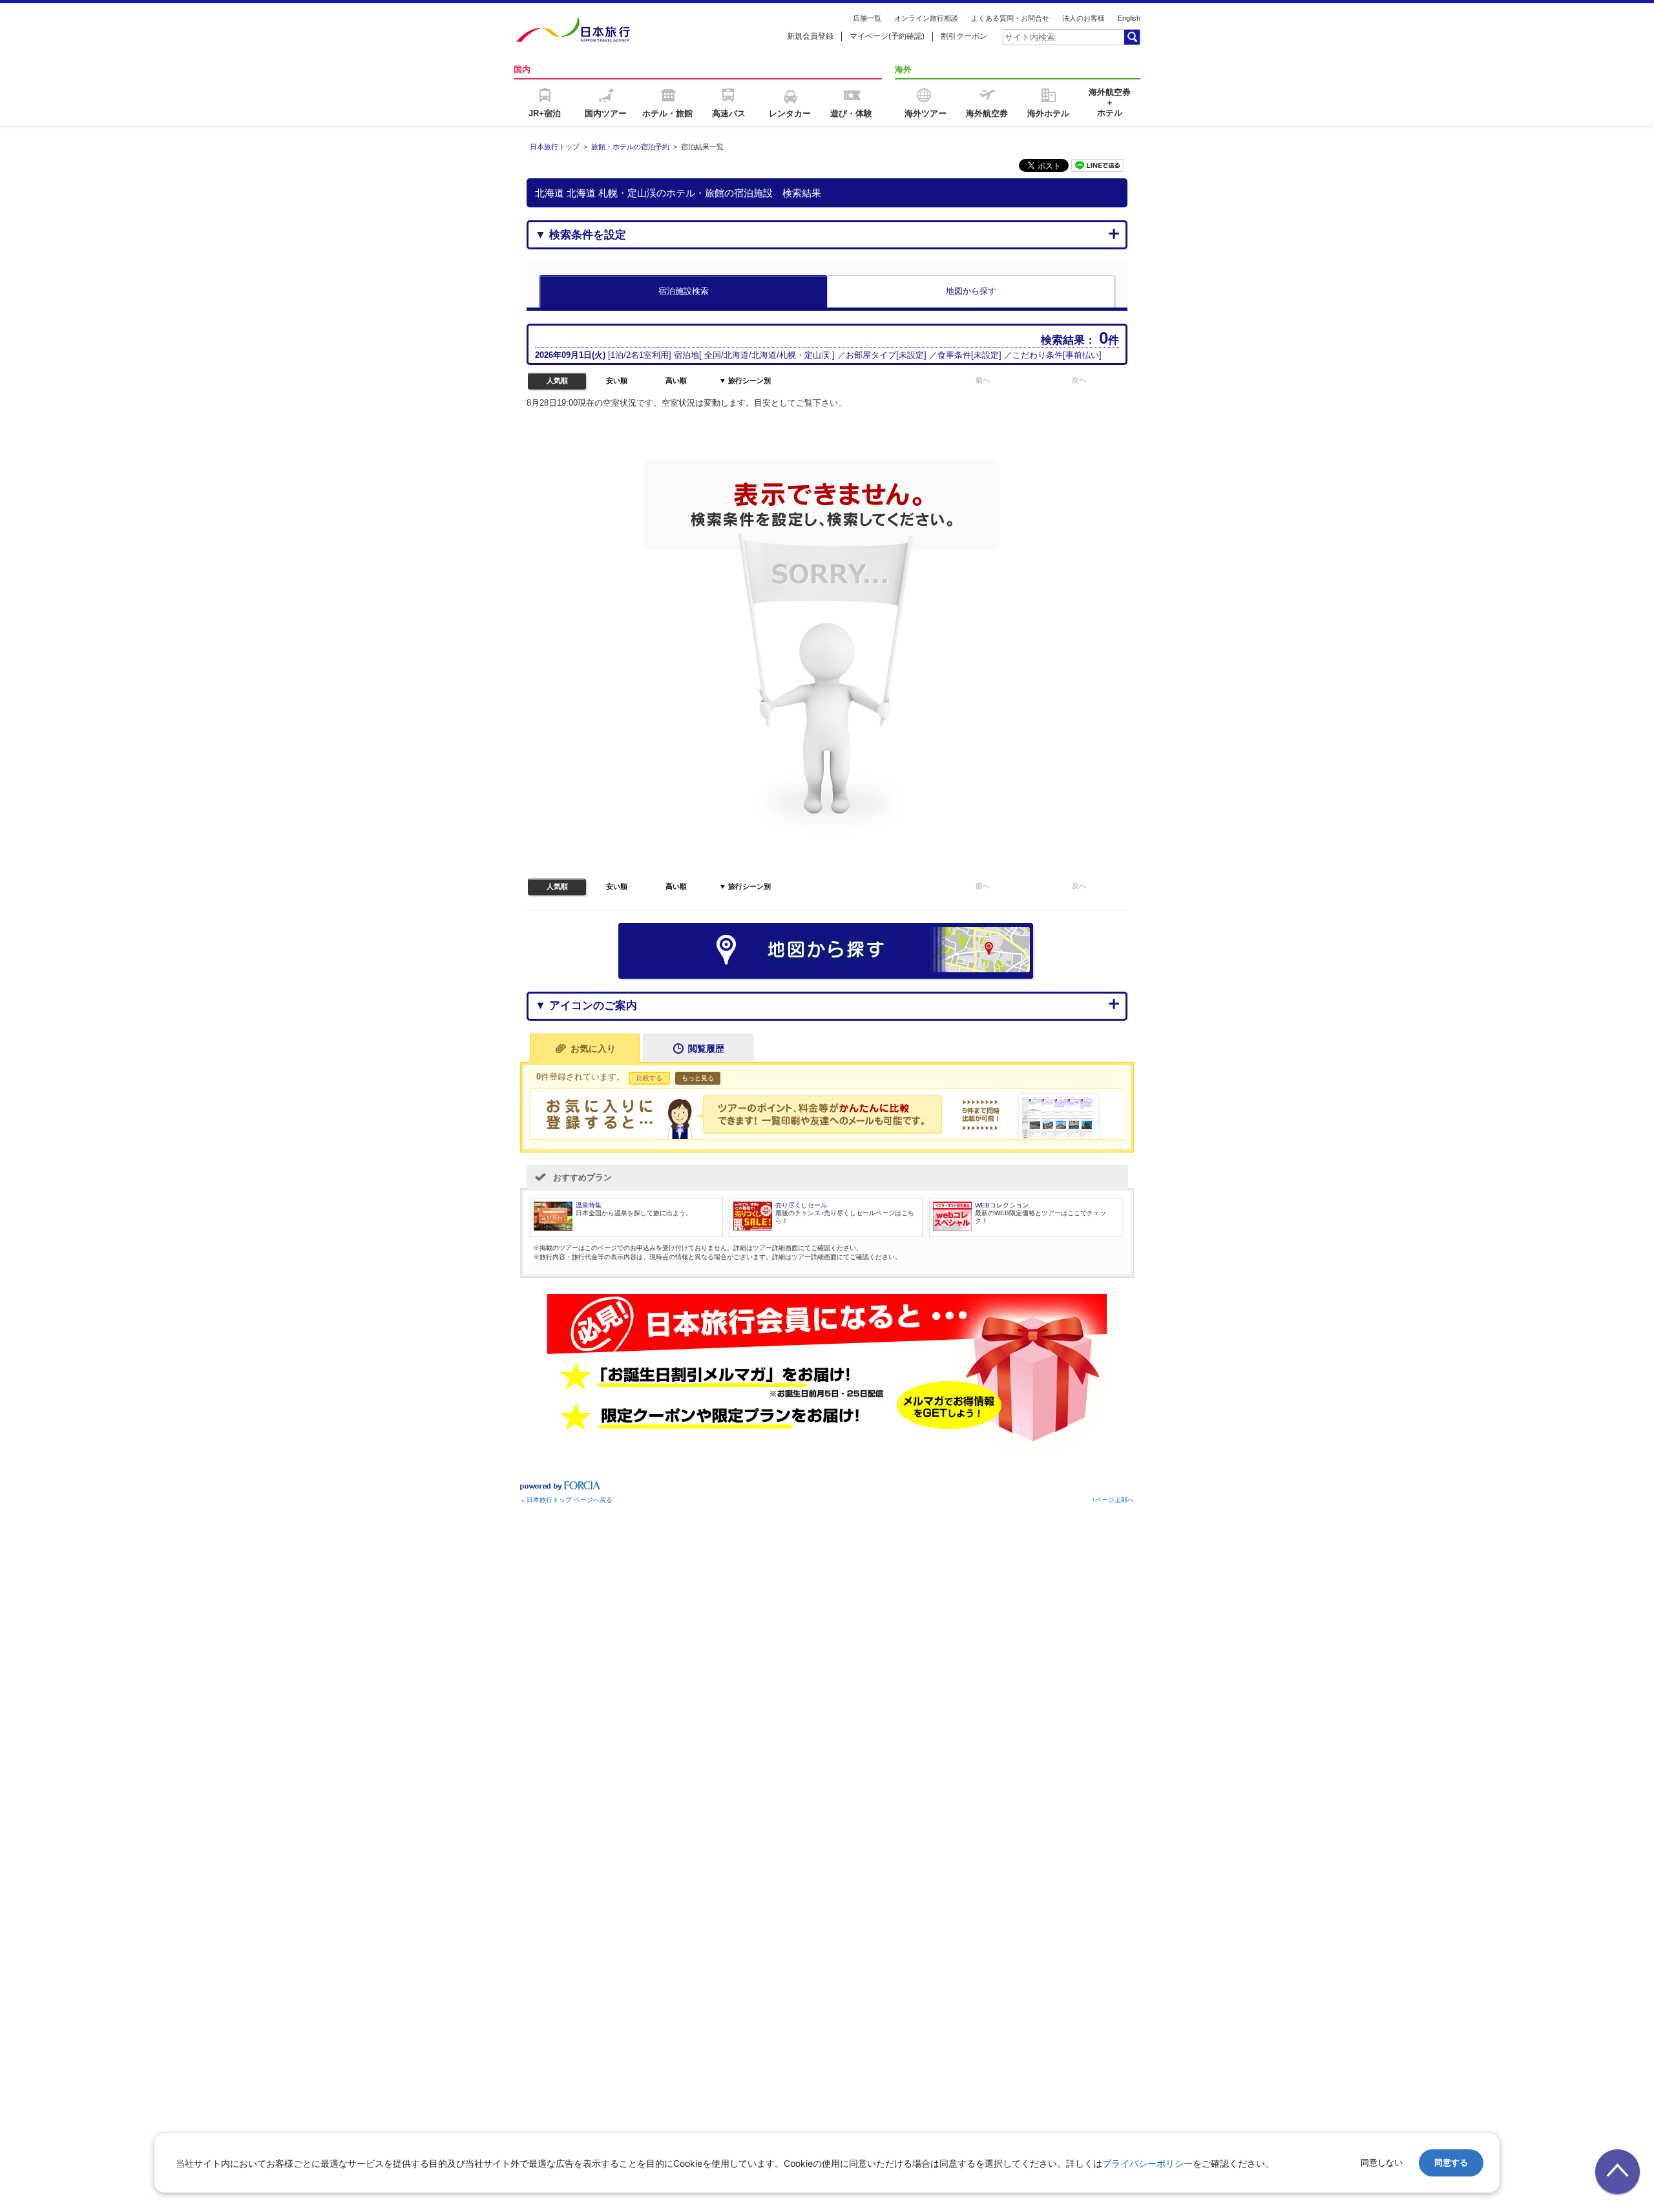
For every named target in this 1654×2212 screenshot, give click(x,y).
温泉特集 (589, 1205)
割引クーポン (964, 36)
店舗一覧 (867, 18)
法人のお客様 (1083, 18)
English (1129, 18)
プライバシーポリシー (1147, 2163)
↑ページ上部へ (1113, 1500)
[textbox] (1063, 37)
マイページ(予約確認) (887, 36)
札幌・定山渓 (804, 355)
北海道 (736, 355)
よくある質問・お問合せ (1010, 18)
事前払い (1082, 355)
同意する (1451, 2163)
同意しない (1382, 2163)
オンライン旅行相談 (926, 18)
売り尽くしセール (801, 1205)
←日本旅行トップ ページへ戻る (566, 1500)
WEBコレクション (1002, 1205)
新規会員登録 (810, 36)
